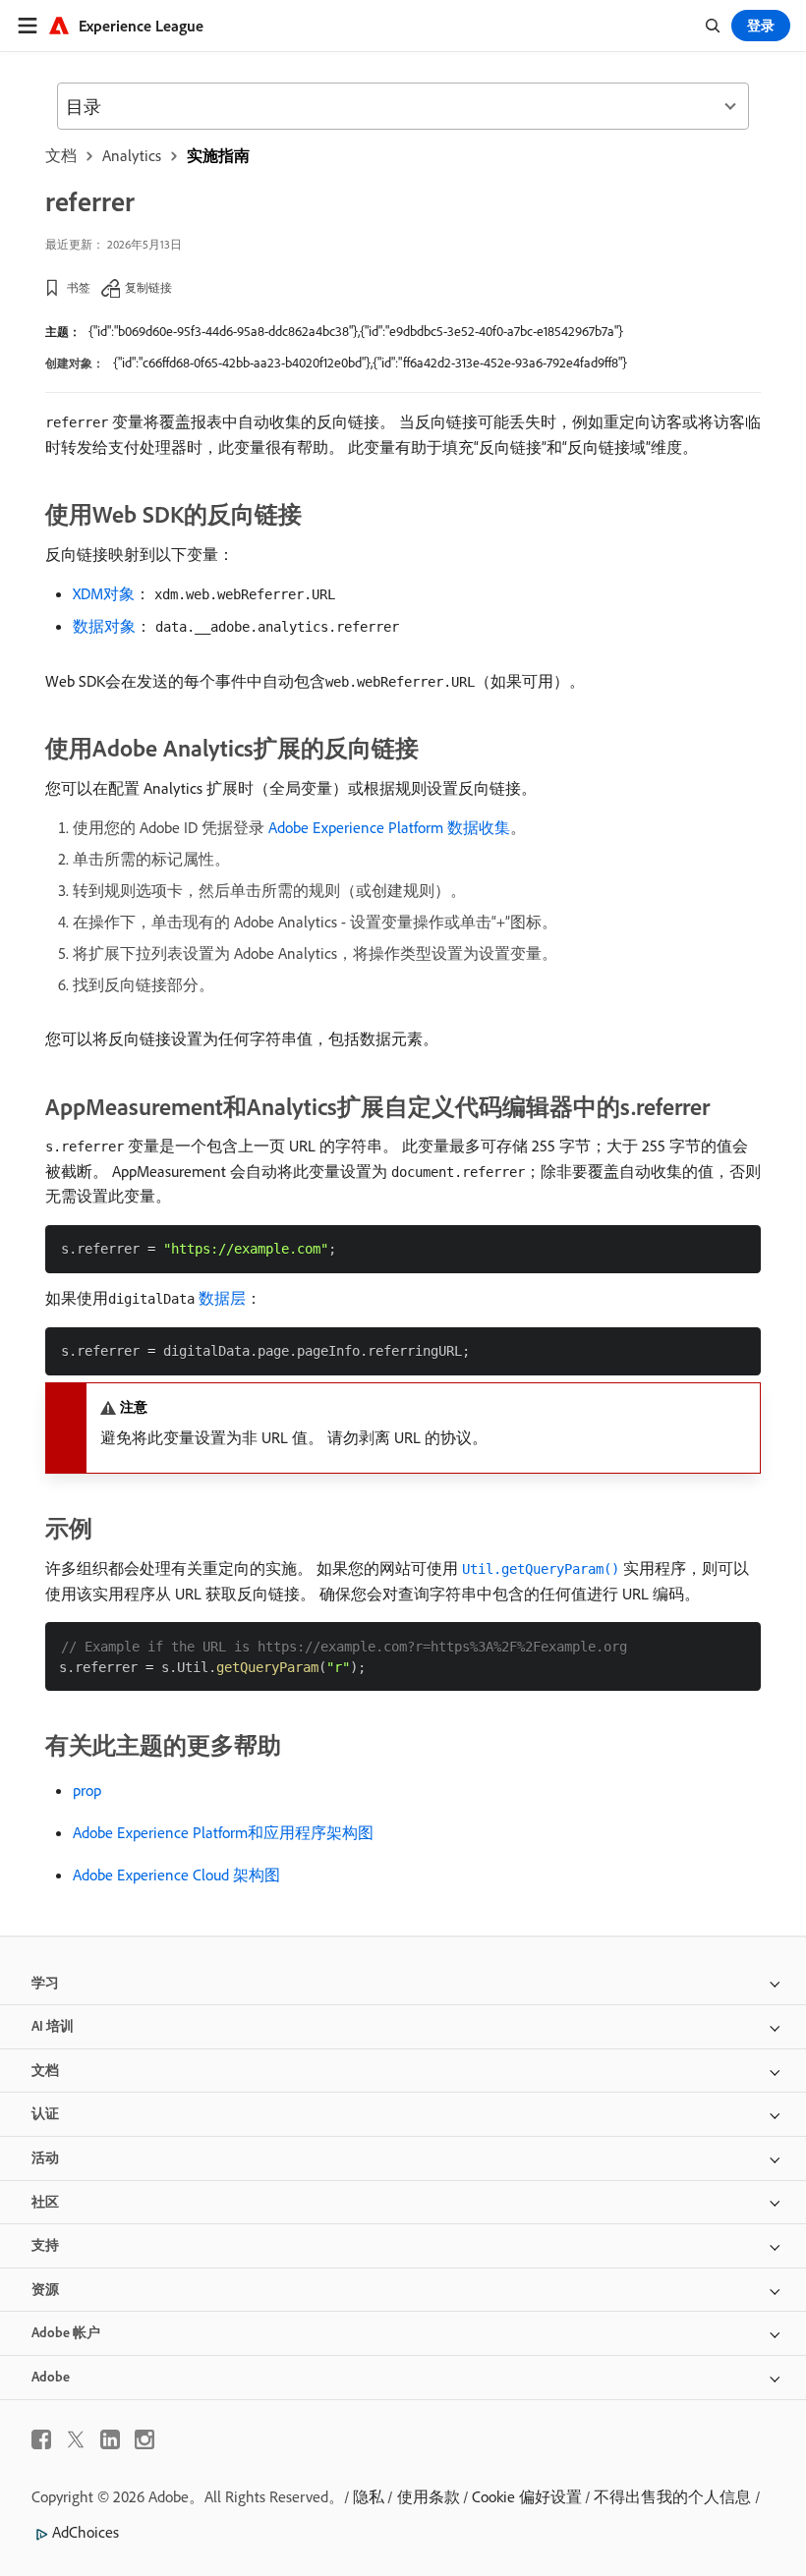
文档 (61, 155)
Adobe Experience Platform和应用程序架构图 (223, 1832)
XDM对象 (104, 593)
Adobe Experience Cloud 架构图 (176, 1875)
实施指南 (218, 155)
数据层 (222, 1298)
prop (87, 1790)
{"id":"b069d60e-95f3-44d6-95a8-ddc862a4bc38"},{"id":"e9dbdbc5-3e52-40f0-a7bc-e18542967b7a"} (356, 331)
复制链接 (148, 287)
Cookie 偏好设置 (527, 2496)
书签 (79, 287)
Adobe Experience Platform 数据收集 (389, 827)
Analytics (132, 155)
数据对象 (104, 626)
